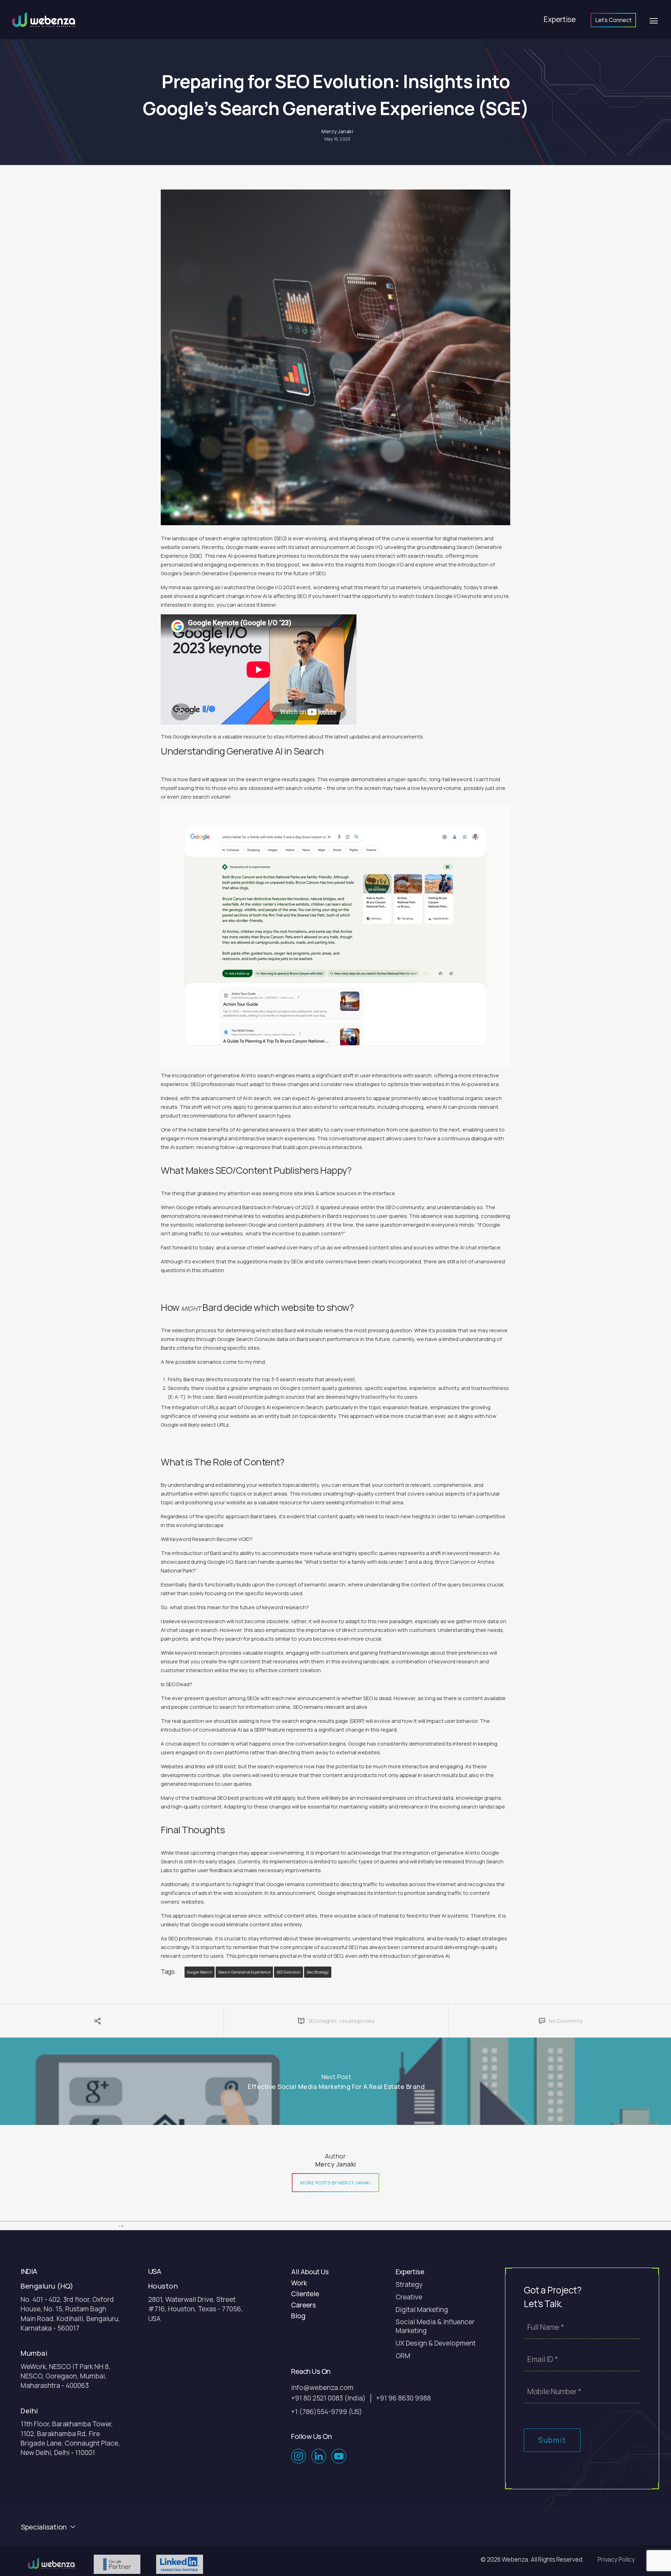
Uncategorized (357, 2021)
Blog (298, 2316)
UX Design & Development (436, 2343)
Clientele (305, 2294)
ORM (403, 2356)
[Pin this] (134, 2024)
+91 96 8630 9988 (403, 2398)
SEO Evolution (288, 1972)
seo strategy (318, 1972)
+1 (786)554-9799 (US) (327, 2412)
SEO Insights (323, 2021)
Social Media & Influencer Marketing (435, 2326)
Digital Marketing (422, 2310)
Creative (409, 2297)
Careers (304, 2305)
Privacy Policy (616, 2559)
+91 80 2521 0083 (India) (328, 2398)
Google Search (200, 1972)
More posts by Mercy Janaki (335, 2183)
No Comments (566, 2021)
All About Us (310, 2272)
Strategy (409, 2285)
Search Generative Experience (244, 1972)
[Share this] (88, 2024)
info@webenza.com (322, 2388)
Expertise (560, 19)
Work (299, 2283)
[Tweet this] (98, 2024)
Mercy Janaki (337, 131)
